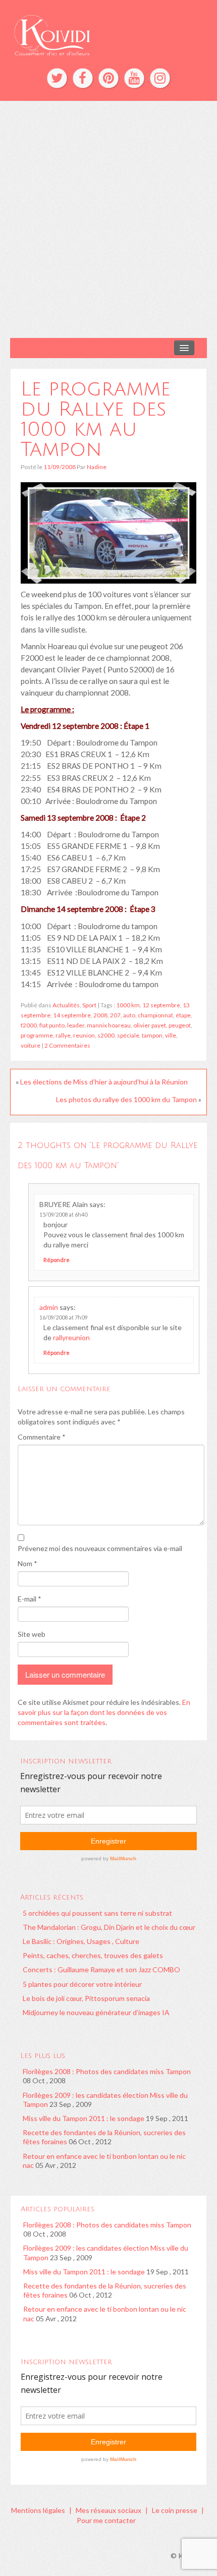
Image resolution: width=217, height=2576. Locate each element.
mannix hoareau (109, 1025)
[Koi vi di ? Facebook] (83, 78)
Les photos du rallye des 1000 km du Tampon (126, 1099)
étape (183, 1015)
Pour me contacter (106, 2520)
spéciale (128, 1035)
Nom (28, 1563)
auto (129, 1015)
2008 (100, 1015)
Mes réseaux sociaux (108, 2510)
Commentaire (42, 1437)
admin (49, 1307)
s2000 (106, 1035)
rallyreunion (71, 1337)
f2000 (29, 1025)
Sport (89, 1005)
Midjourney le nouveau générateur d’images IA (96, 2012)
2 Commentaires (67, 1045)
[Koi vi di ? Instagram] (160, 78)
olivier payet (150, 1025)
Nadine (97, 467)
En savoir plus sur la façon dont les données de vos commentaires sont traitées (104, 1712)
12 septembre (161, 1005)
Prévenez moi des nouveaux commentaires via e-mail (100, 1548)
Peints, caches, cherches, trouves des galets (93, 1955)
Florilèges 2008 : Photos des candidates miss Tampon (107, 2071)
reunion (84, 1035)
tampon (152, 1035)
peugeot (180, 1025)
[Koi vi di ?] (108, 34)
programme (37, 1035)
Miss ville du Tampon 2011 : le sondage (84, 2118)
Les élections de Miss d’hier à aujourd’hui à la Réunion (104, 1082)
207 (115, 1015)
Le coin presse (175, 2510)
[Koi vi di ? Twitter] (57, 78)
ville (171, 1035)
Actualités (66, 1005)
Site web (32, 1634)
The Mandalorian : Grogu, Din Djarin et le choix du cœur (109, 1927)
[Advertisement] (108, 219)
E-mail (30, 1599)
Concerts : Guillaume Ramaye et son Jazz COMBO (101, 1969)
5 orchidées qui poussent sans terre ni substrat (97, 1913)
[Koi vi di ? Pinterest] (108, 78)
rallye (63, 1035)
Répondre (57, 1260)
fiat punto (52, 1025)
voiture (31, 1045)
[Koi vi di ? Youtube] (134, 78)
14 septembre (72, 1015)
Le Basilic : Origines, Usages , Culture (81, 1941)
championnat (155, 1015)
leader (76, 1025)
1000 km (128, 1005)
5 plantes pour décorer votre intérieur (82, 1984)
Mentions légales (38, 2510)
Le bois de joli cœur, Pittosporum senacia (86, 1998)
